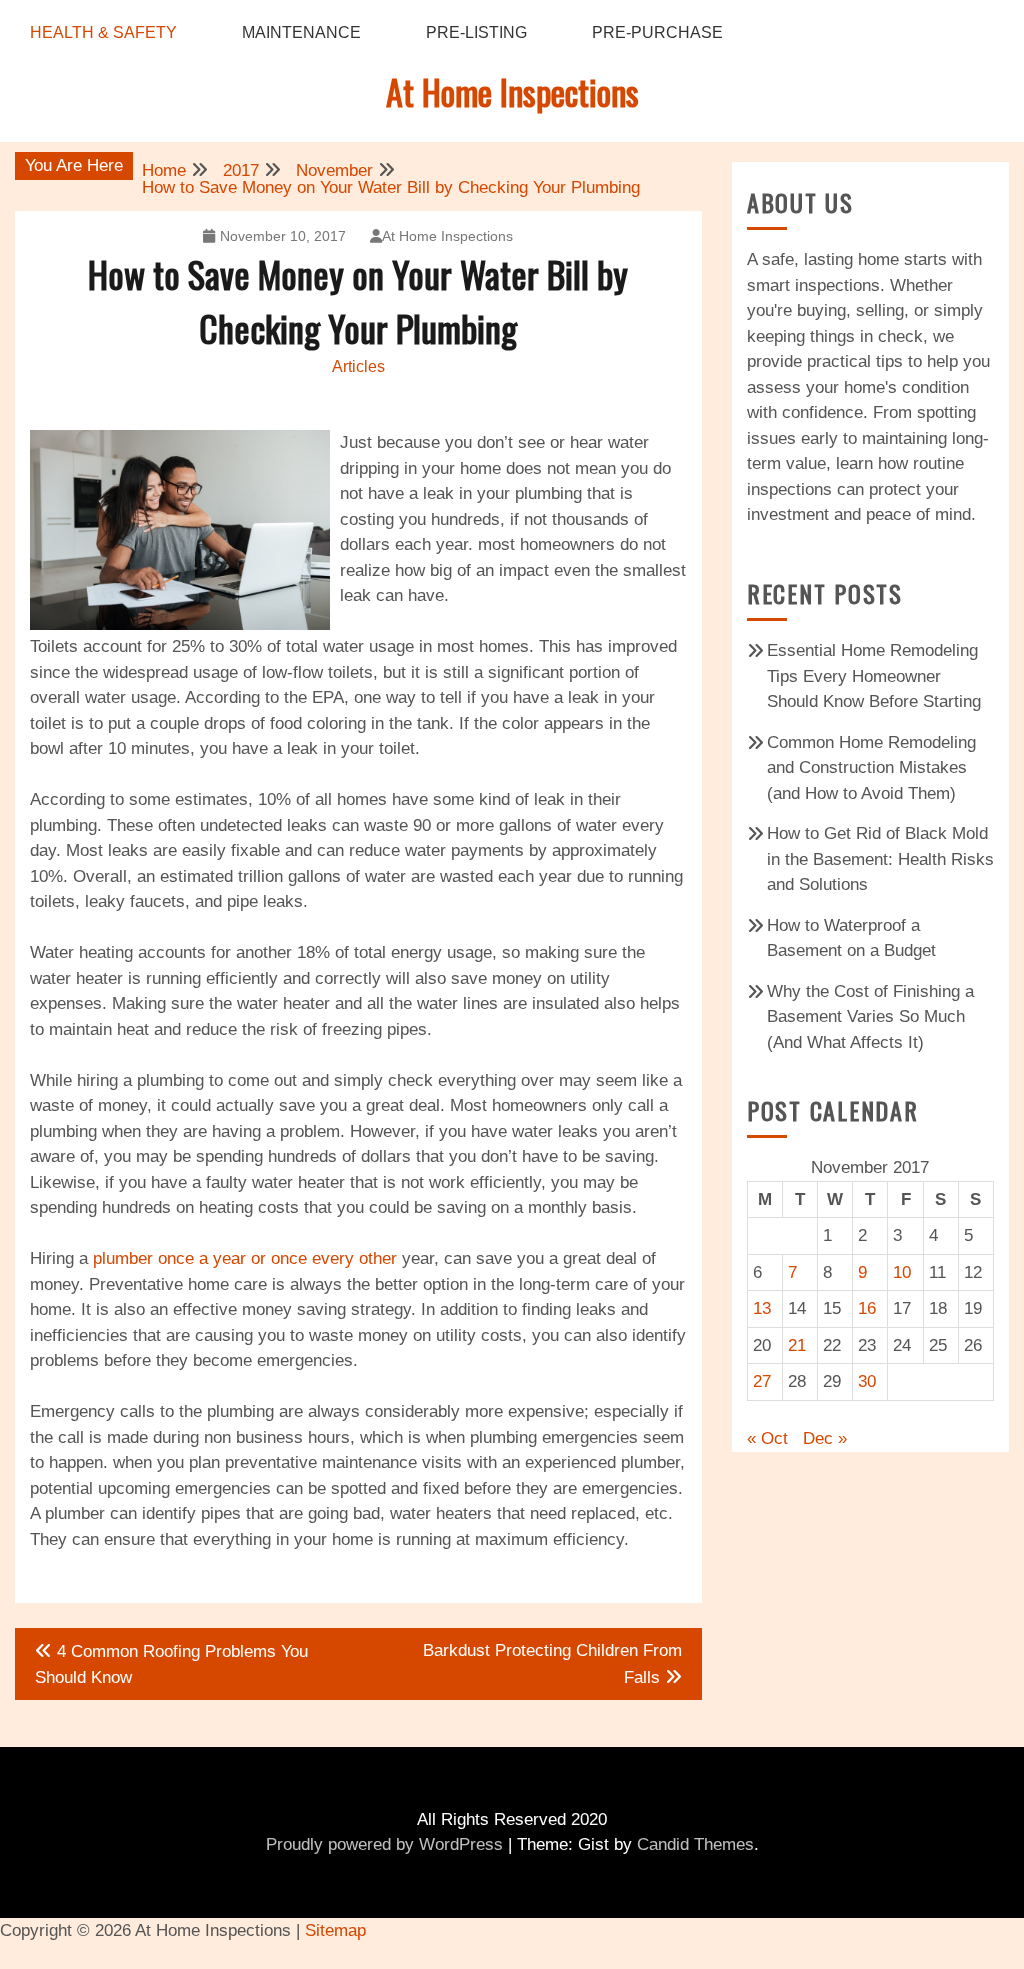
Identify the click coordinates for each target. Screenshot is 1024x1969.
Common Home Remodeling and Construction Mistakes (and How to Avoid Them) (871, 768)
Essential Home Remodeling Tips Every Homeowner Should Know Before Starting (874, 676)
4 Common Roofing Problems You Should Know (171, 1664)
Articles (358, 366)
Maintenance (301, 32)
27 (762, 1381)
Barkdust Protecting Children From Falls (552, 1664)
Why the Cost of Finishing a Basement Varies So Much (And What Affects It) (870, 1017)
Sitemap (335, 1930)
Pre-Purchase (657, 32)
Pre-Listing (476, 32)
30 (867, 1381)
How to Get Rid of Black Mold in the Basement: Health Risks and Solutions (880, 859)
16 (867, 1308)
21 (797, 1345)
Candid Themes (695, 1844)
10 (902, 1272)
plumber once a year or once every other (245, 1258)
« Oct (767, 1438)
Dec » (825, 1438)
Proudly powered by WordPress (384, 1844)
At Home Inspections (512, 91)
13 (762, 1308)
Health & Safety (103, 32)
